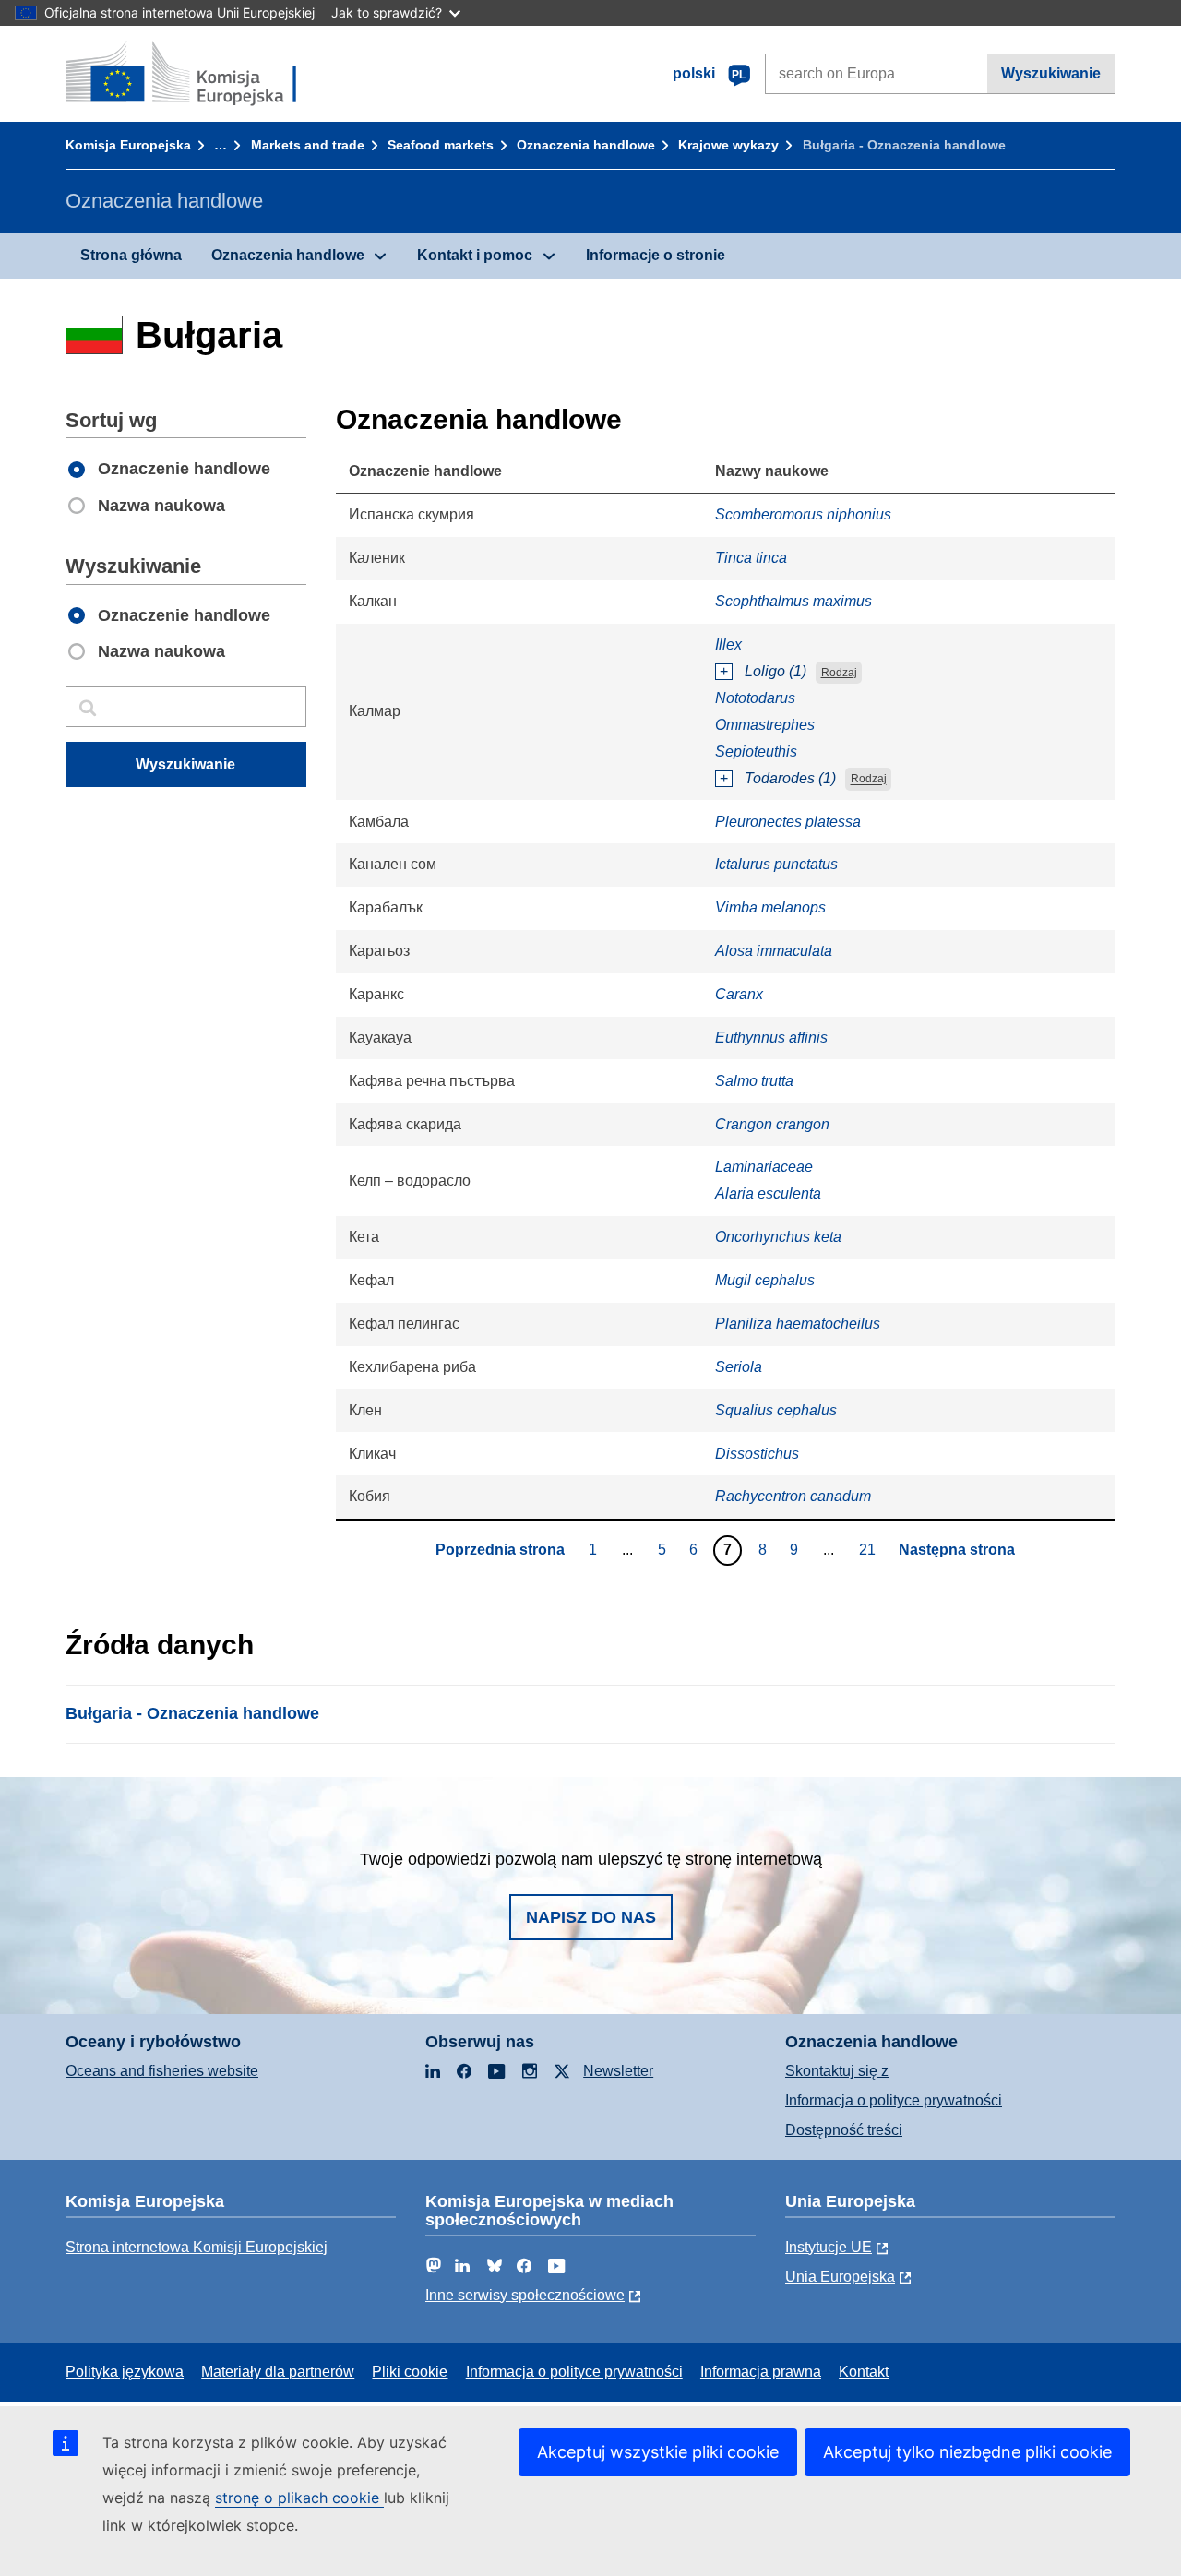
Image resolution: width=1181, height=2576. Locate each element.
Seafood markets (441, 145)
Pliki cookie (410, 2372)
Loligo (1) (775, 671)
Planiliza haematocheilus (798, 1324)
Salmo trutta (754, 1081)
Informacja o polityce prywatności (894, 2100)
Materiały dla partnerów (278, 2372)
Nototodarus (755, 698)
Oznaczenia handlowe (586, 145)
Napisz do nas (591, 1917)
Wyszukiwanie (1051, 73)
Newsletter (618, 2071)
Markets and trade (308, 145)
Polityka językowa (125, 2372)
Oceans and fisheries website (162, 2071)
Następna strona (957, 1550)
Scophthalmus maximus (793, 601)
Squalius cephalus (776, 1410)
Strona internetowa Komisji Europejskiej (197, 2247)
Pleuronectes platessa (788, 822)
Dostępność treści (844, 2130)
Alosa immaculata (774, 951)
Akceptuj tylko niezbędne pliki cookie (967, 2452)
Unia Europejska (840, 2277)
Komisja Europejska (128, 145)
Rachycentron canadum (793, 1496)
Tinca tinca (751, 558)
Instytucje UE (829, 2247)
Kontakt (864, 2372)
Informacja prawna (761, 2372)
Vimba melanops (770, 907)
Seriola (739, 1367)
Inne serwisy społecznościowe (525, 2295)
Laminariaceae (764, 1167)
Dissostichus (757, 1454)
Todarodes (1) (790, 778)
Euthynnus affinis (771, 1038)
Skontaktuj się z (837, 2071)
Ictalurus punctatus (776, 864)
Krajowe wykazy (728, 145)
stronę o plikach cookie (299, 2498)
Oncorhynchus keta (778, 1237)
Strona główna (131, 255)
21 (870, 1549)
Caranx (739, 994)
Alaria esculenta (768, 1193)
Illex (728, 644)
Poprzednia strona (500, 1550)
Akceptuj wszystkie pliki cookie (658, 2452)
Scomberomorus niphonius (803, 514)
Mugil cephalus (765, 1280)
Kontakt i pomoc (475, 255)
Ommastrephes (765, 725)
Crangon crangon (772, 1124)
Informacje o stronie (656, 255)
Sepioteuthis (756, 751)
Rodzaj (839, 673)
